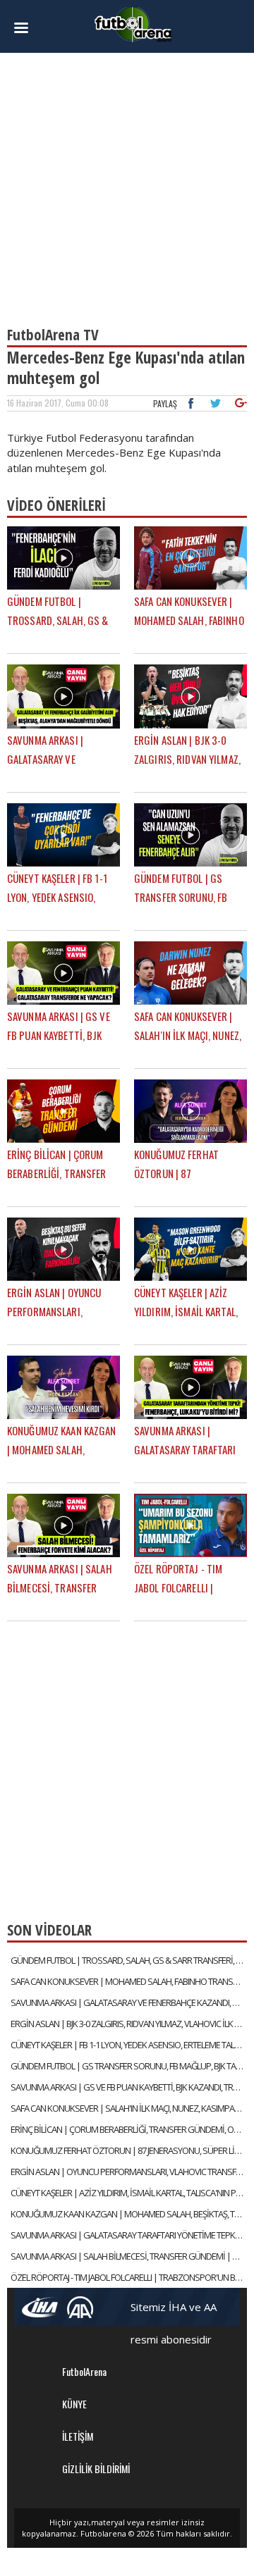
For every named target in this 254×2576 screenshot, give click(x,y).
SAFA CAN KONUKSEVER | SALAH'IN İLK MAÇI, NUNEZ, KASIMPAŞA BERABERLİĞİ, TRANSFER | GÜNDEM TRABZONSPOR (129, 2108)
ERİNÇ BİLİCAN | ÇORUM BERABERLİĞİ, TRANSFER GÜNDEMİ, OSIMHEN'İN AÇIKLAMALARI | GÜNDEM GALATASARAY (129, 2129)
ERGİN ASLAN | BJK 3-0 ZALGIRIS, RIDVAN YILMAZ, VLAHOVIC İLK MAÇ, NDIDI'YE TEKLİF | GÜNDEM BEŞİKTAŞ (129, 2024)
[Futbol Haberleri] (133, 24)
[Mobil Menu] (25, 28)
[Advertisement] (127, 183)
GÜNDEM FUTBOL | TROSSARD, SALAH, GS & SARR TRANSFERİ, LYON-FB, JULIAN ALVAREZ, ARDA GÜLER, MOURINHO (129, 1960)
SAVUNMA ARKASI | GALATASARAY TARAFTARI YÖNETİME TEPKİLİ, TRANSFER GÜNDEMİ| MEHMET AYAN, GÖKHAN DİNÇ (129, 2235)
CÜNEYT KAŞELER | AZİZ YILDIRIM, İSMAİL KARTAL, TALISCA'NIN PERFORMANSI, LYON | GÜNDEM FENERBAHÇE (129, 2193)
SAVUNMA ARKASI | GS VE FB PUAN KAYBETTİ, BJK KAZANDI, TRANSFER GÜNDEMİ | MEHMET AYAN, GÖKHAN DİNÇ (129, 2087)
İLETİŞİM (78, 2436)
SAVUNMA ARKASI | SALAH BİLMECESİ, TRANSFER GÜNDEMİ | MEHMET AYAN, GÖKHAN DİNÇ (129, 2256)
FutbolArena (84, 2371)
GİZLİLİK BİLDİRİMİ (96, 2469)
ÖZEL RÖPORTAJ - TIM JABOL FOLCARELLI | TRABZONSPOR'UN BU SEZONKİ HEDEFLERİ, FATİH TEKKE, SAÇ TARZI (129, 2277)
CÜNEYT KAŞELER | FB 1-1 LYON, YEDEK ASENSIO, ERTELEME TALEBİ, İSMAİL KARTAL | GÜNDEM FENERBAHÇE (129, 2045)
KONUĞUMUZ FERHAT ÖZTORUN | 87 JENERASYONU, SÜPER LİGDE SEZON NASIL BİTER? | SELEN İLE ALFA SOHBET (129, 2150)
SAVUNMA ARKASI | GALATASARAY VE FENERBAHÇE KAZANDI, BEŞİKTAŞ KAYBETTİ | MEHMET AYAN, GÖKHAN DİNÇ (129, 2002)
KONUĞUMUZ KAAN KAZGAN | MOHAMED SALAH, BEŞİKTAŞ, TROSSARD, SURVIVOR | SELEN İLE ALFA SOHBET (129, 2214)
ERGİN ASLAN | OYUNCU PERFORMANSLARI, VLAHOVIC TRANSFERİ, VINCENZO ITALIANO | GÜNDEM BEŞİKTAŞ (129, 2172)
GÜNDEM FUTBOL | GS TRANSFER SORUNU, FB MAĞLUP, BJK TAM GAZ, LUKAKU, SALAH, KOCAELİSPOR (129, 2066)
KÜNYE (74, 2404)
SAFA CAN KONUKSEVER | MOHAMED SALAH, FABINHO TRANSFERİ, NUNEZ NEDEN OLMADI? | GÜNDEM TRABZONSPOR (129, 1981)
